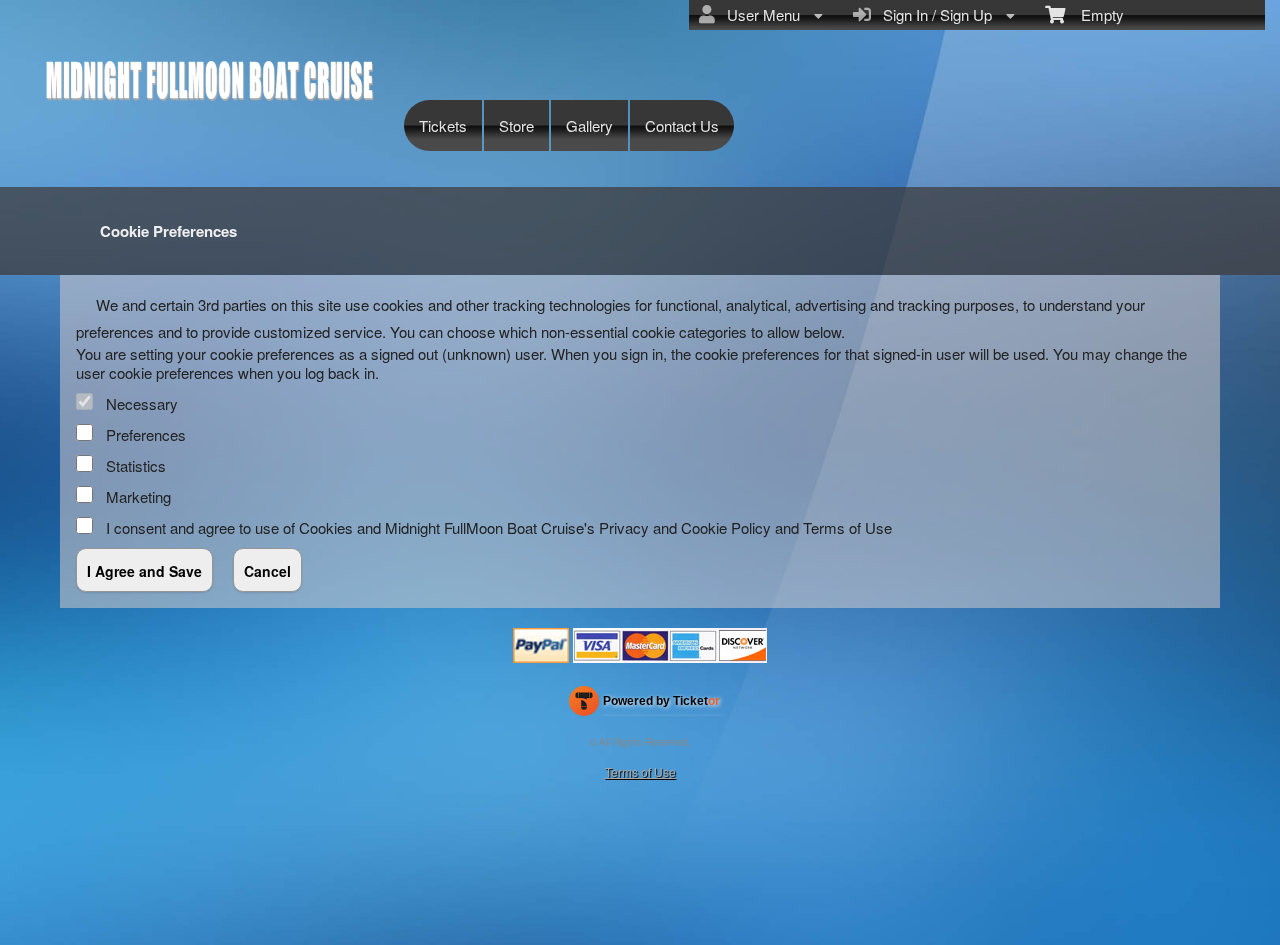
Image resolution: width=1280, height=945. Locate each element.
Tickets (443, 125)
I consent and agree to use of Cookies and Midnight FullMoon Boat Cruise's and (499, 527)
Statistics (136, 465)
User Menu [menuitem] (759, 14)
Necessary (142, 403)
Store (516, 125)
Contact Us (682, 125)
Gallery (589, 125)
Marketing (138, 496)
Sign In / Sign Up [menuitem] (933, 14)
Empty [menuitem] (1094, 14)
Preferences (146, 434)
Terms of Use (847, 527)
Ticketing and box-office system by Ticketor (644, 705)
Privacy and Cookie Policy (685, 527)
